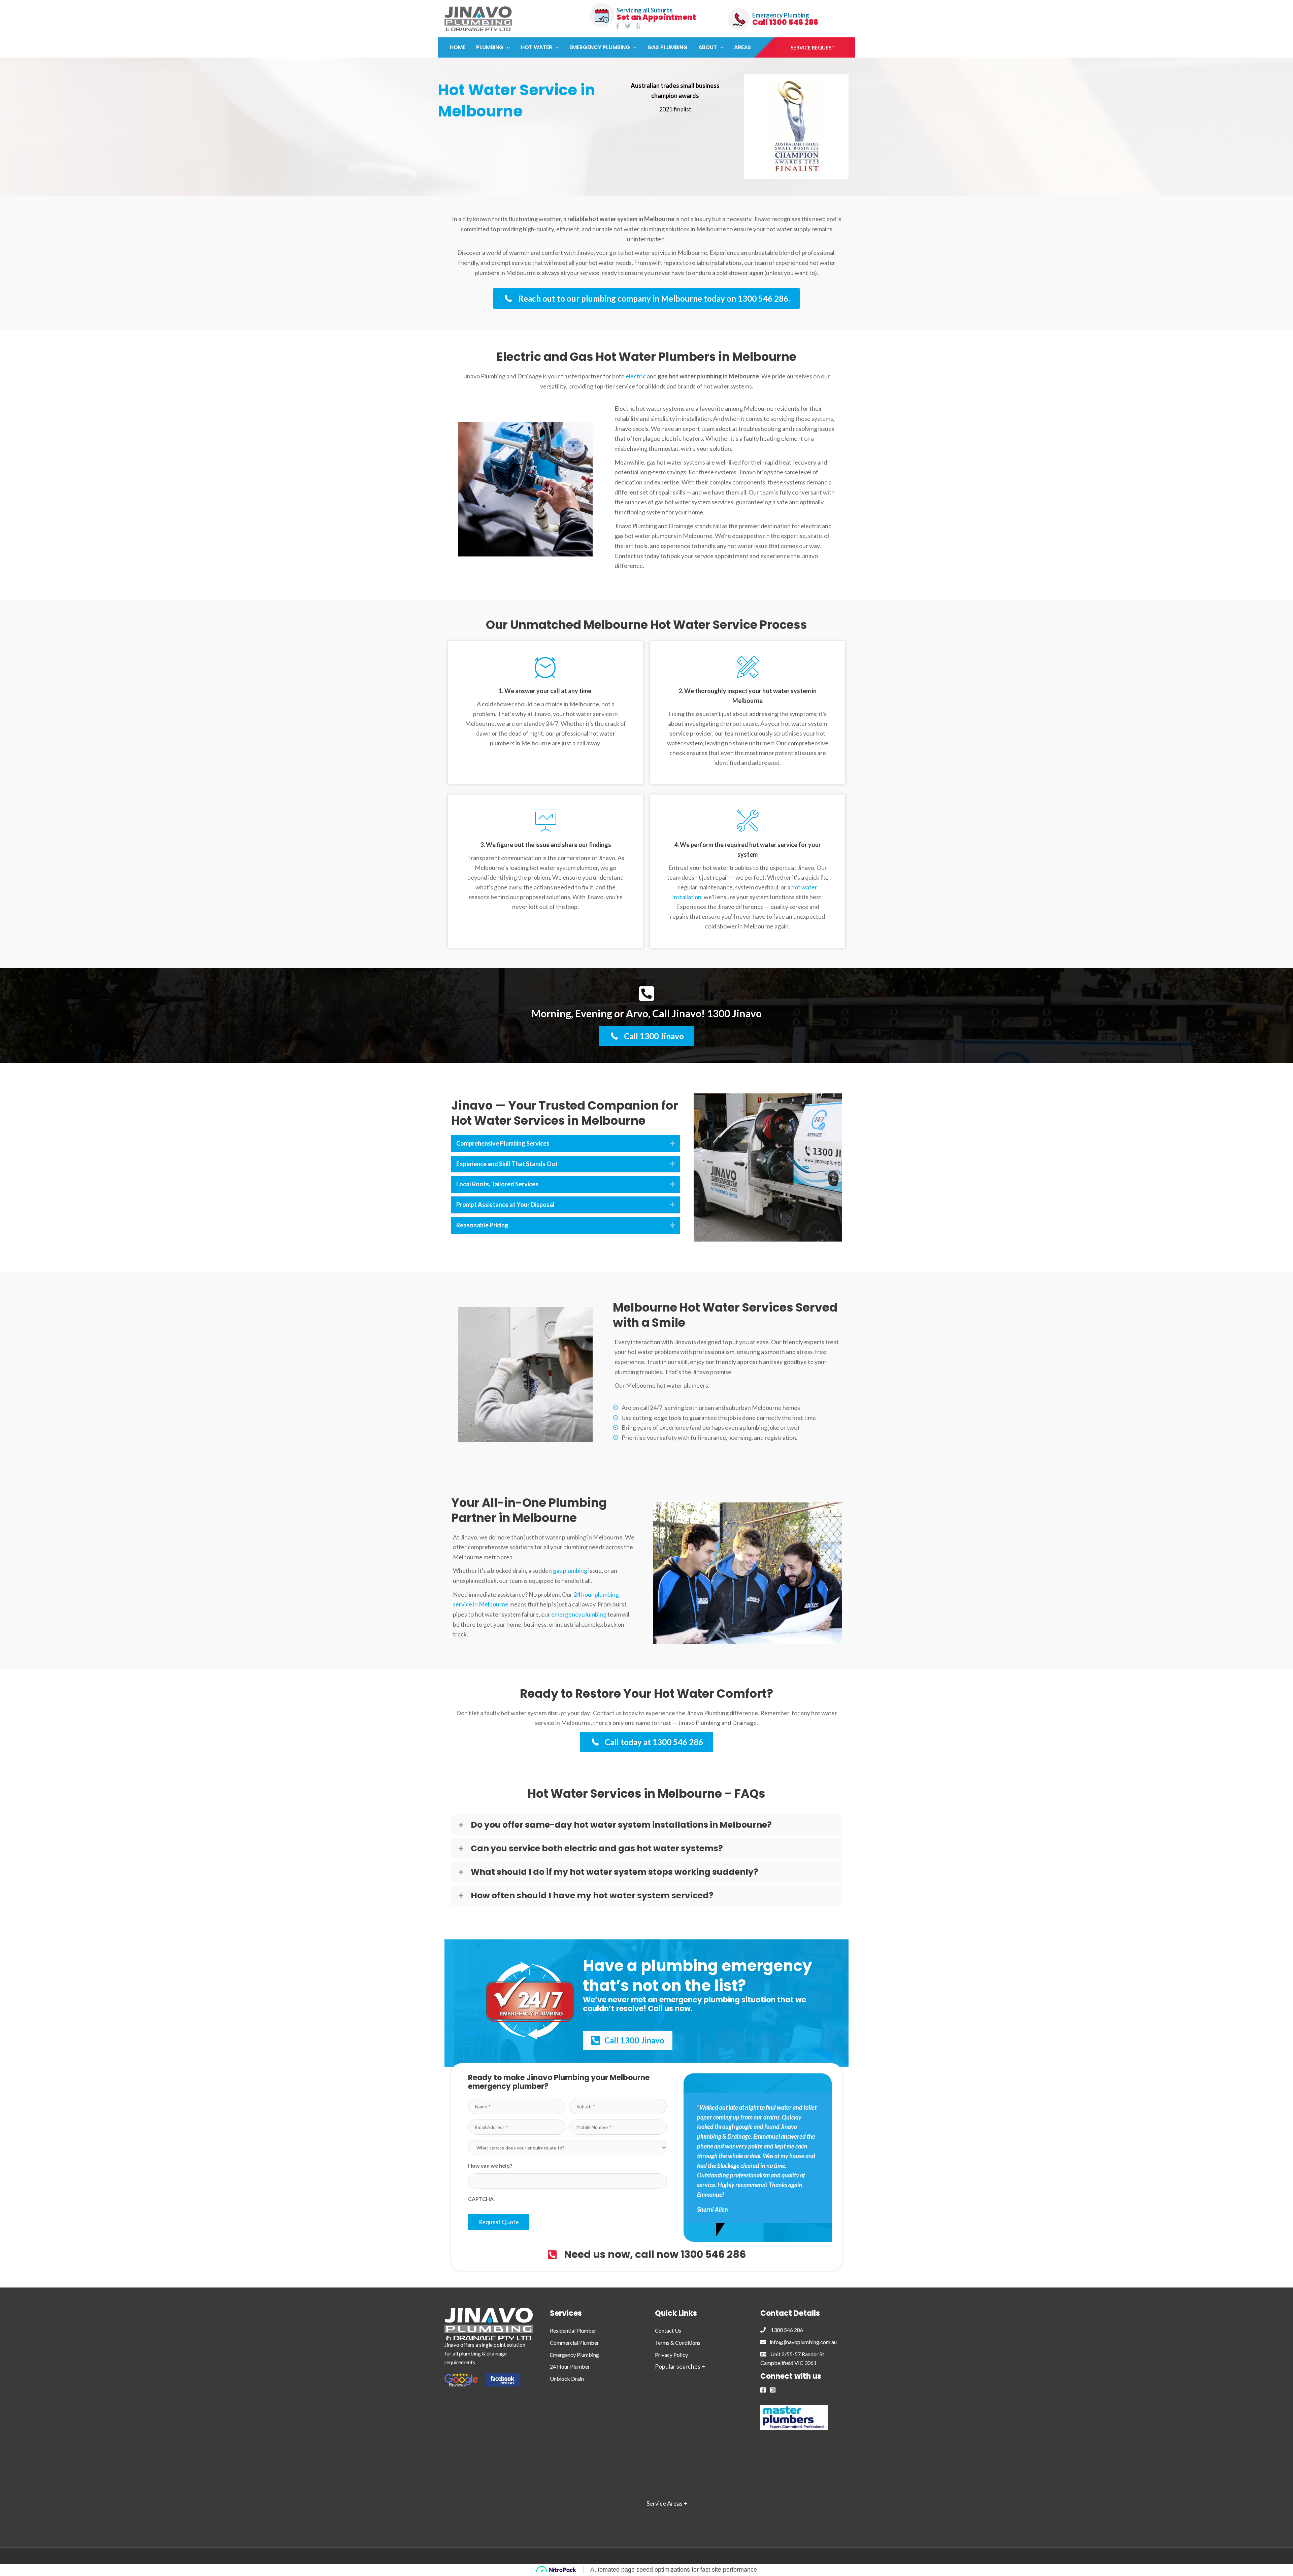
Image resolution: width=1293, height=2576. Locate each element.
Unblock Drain (567, 2379)
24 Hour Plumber (570, 2366)
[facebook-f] (619, 26)
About (708, 47)
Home (458, 47)
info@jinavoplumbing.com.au (801, 2342)
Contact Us (668, 2330)
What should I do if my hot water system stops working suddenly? (615, 1872)
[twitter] (629, 26)
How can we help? (490, 2165)
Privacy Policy (671, 2355)
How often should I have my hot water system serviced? (592, 1896)
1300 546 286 (784, 2330)
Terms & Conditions (678, 2343)
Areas (742, 47)
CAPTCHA (481, 2199)
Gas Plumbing (668, 47)
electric (636, 376)
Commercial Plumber (574, 2343)
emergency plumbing (579, 1614)
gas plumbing (570, 1570)
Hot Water (537, 47)
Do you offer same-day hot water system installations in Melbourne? (621, 1825)
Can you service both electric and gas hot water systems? (597, 1849)
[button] (507, 47)
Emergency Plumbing (600, 47)
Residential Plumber (573, 2330)
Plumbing (490, 47)
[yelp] (639, 26)
